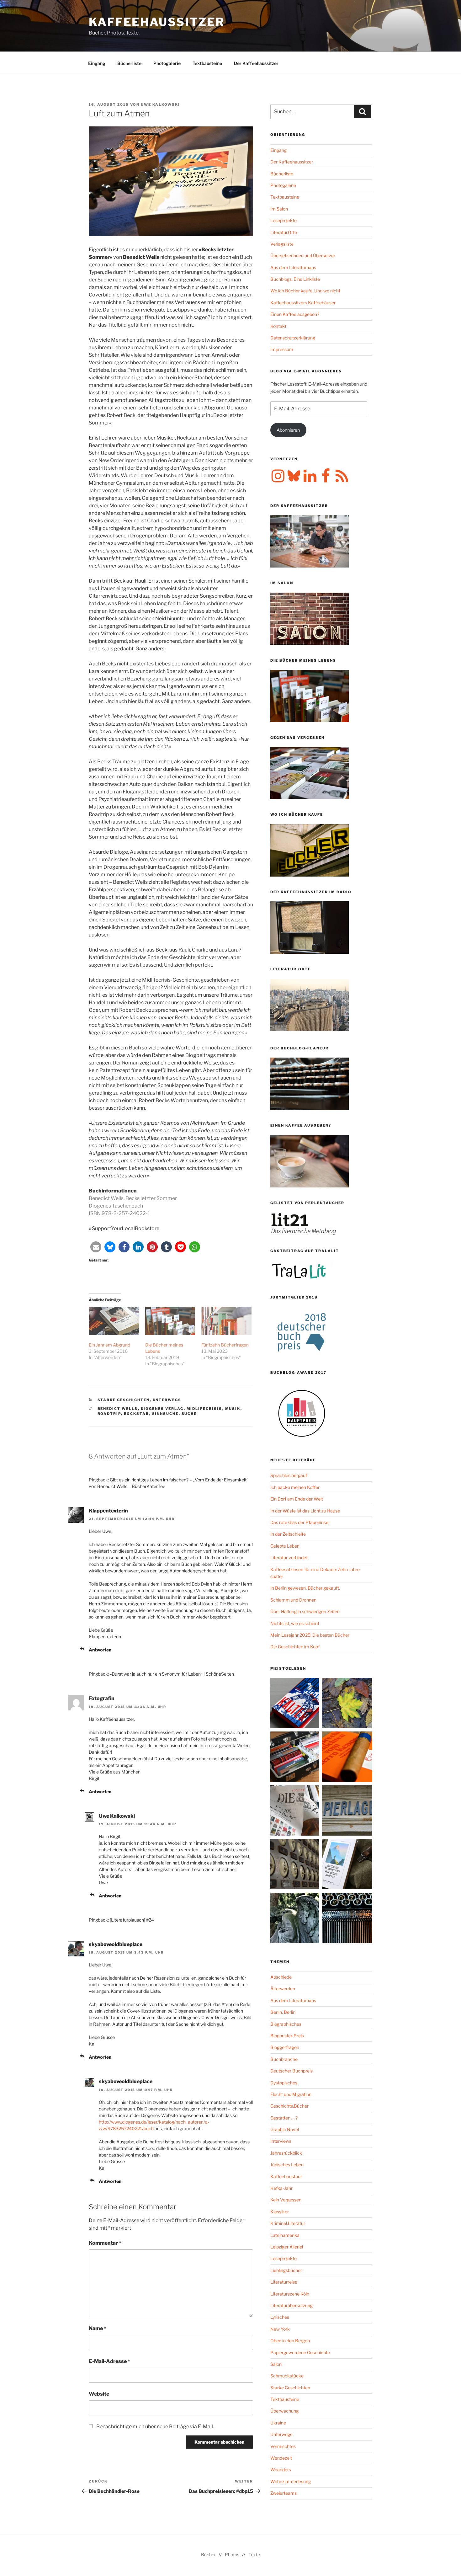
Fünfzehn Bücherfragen (225, 1345)
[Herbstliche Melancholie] (347, 1704)
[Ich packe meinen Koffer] (296, 1758)
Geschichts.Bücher (289, 2106)
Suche (189, 1414)
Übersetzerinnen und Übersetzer (303, 256)
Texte (254, 2555)
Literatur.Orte (284, 232)
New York (280, 2329)
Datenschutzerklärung (293, 338)
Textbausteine (207, 63)
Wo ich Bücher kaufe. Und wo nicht (305, 291)
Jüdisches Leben (287, 2165)
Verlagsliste (282, 244)
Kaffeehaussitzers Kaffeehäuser (303, 303)
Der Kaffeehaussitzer (256, 63)
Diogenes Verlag (162, 1409)
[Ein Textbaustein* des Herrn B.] (347, 1758)
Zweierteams (283, 2493)
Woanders (281, 2469)
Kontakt (278, 326)
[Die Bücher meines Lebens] (170, 1321)
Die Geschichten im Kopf (295, 1647)
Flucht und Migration (291, 2094)
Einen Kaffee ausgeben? (295, 314)
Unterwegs (167, 1400)
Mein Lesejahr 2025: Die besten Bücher (310, 1635)
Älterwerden (283, 1989)
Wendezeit (281, 2458)
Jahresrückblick (286, 2153)
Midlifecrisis (204, 1409)
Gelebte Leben (285, 1546)
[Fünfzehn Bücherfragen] (226, 1321)
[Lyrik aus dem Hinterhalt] (347, 1919)
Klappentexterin (108, 1511)
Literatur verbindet (289, 1557)
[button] (96, 1247)
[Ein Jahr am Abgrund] (114, 1321)
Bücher (208, 2555)
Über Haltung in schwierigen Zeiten (305, 1611)
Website (99, 2394)
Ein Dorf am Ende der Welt (297, 1499)
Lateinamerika (285, 2235)
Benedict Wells (118, 1409)
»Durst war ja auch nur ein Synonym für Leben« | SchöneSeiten (172, 1674)
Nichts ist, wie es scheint (295, 1623)
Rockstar (137, 1414)
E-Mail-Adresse (109, 2361)
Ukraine (278, 2423)
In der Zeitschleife (288, 1534)
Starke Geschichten (124, 1400)
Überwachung (284, 2411)
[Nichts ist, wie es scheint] (296, 1704)
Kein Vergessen (286, 2200)
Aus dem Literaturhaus (293, 267)
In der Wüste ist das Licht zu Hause (305, 1511)
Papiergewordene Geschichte (300, 2352)
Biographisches (286, 2024)
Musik (233, 1409)
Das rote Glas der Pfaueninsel (300, 1522)
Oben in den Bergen (290, 2341)
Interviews (281, 2141)
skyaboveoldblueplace (116, 1944)
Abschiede (281, 1977)
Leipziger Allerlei (287, 2247)
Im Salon (279, 209)
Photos (232, 2555)
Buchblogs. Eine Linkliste (295, 279)
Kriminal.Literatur (288, 2223)
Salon (276, 2364)
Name (98, 2328)
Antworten (100, 1650)
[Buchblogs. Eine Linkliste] (296, 1865)
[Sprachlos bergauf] (347, 1865)
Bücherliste (129, 63)
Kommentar (105, 2243)
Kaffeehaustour (286, 2176)
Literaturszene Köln (290, 2294)
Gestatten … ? (284, 2118)
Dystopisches (284, 2083)
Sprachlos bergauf (289, 1475)
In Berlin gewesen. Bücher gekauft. (305, 1588)
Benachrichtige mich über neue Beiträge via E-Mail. (155, 2427)
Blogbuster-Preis (287, 2036)
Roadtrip (109, 1414)
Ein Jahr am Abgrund (109, 1345)
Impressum (282, 349)
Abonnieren (288, 430)
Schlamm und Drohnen (293, 1600)
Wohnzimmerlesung (291, 2481)
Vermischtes (283, 2446)
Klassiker (280, 2212)
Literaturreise (284, 2282)
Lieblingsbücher (286, 2270)
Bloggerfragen (285, 2047)
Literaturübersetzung (291, 2305)
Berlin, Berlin (283, 2012)
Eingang (97, 63)
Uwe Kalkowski (160, 104)
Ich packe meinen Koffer (295, 1487)
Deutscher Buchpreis (291, 2071)
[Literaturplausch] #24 (132, 1920)
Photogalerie (167, 63)
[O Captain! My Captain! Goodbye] (296, 1919)
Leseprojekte (283, 220)
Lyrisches (280, 2317)
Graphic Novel (285, 2129)
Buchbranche (284, 2059)
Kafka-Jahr (281, 2188)
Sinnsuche (165, 1414)
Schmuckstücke (287, 2376)
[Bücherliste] (347, 1811)
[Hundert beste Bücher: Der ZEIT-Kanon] (296, 1811)
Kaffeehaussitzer (157, 22)
